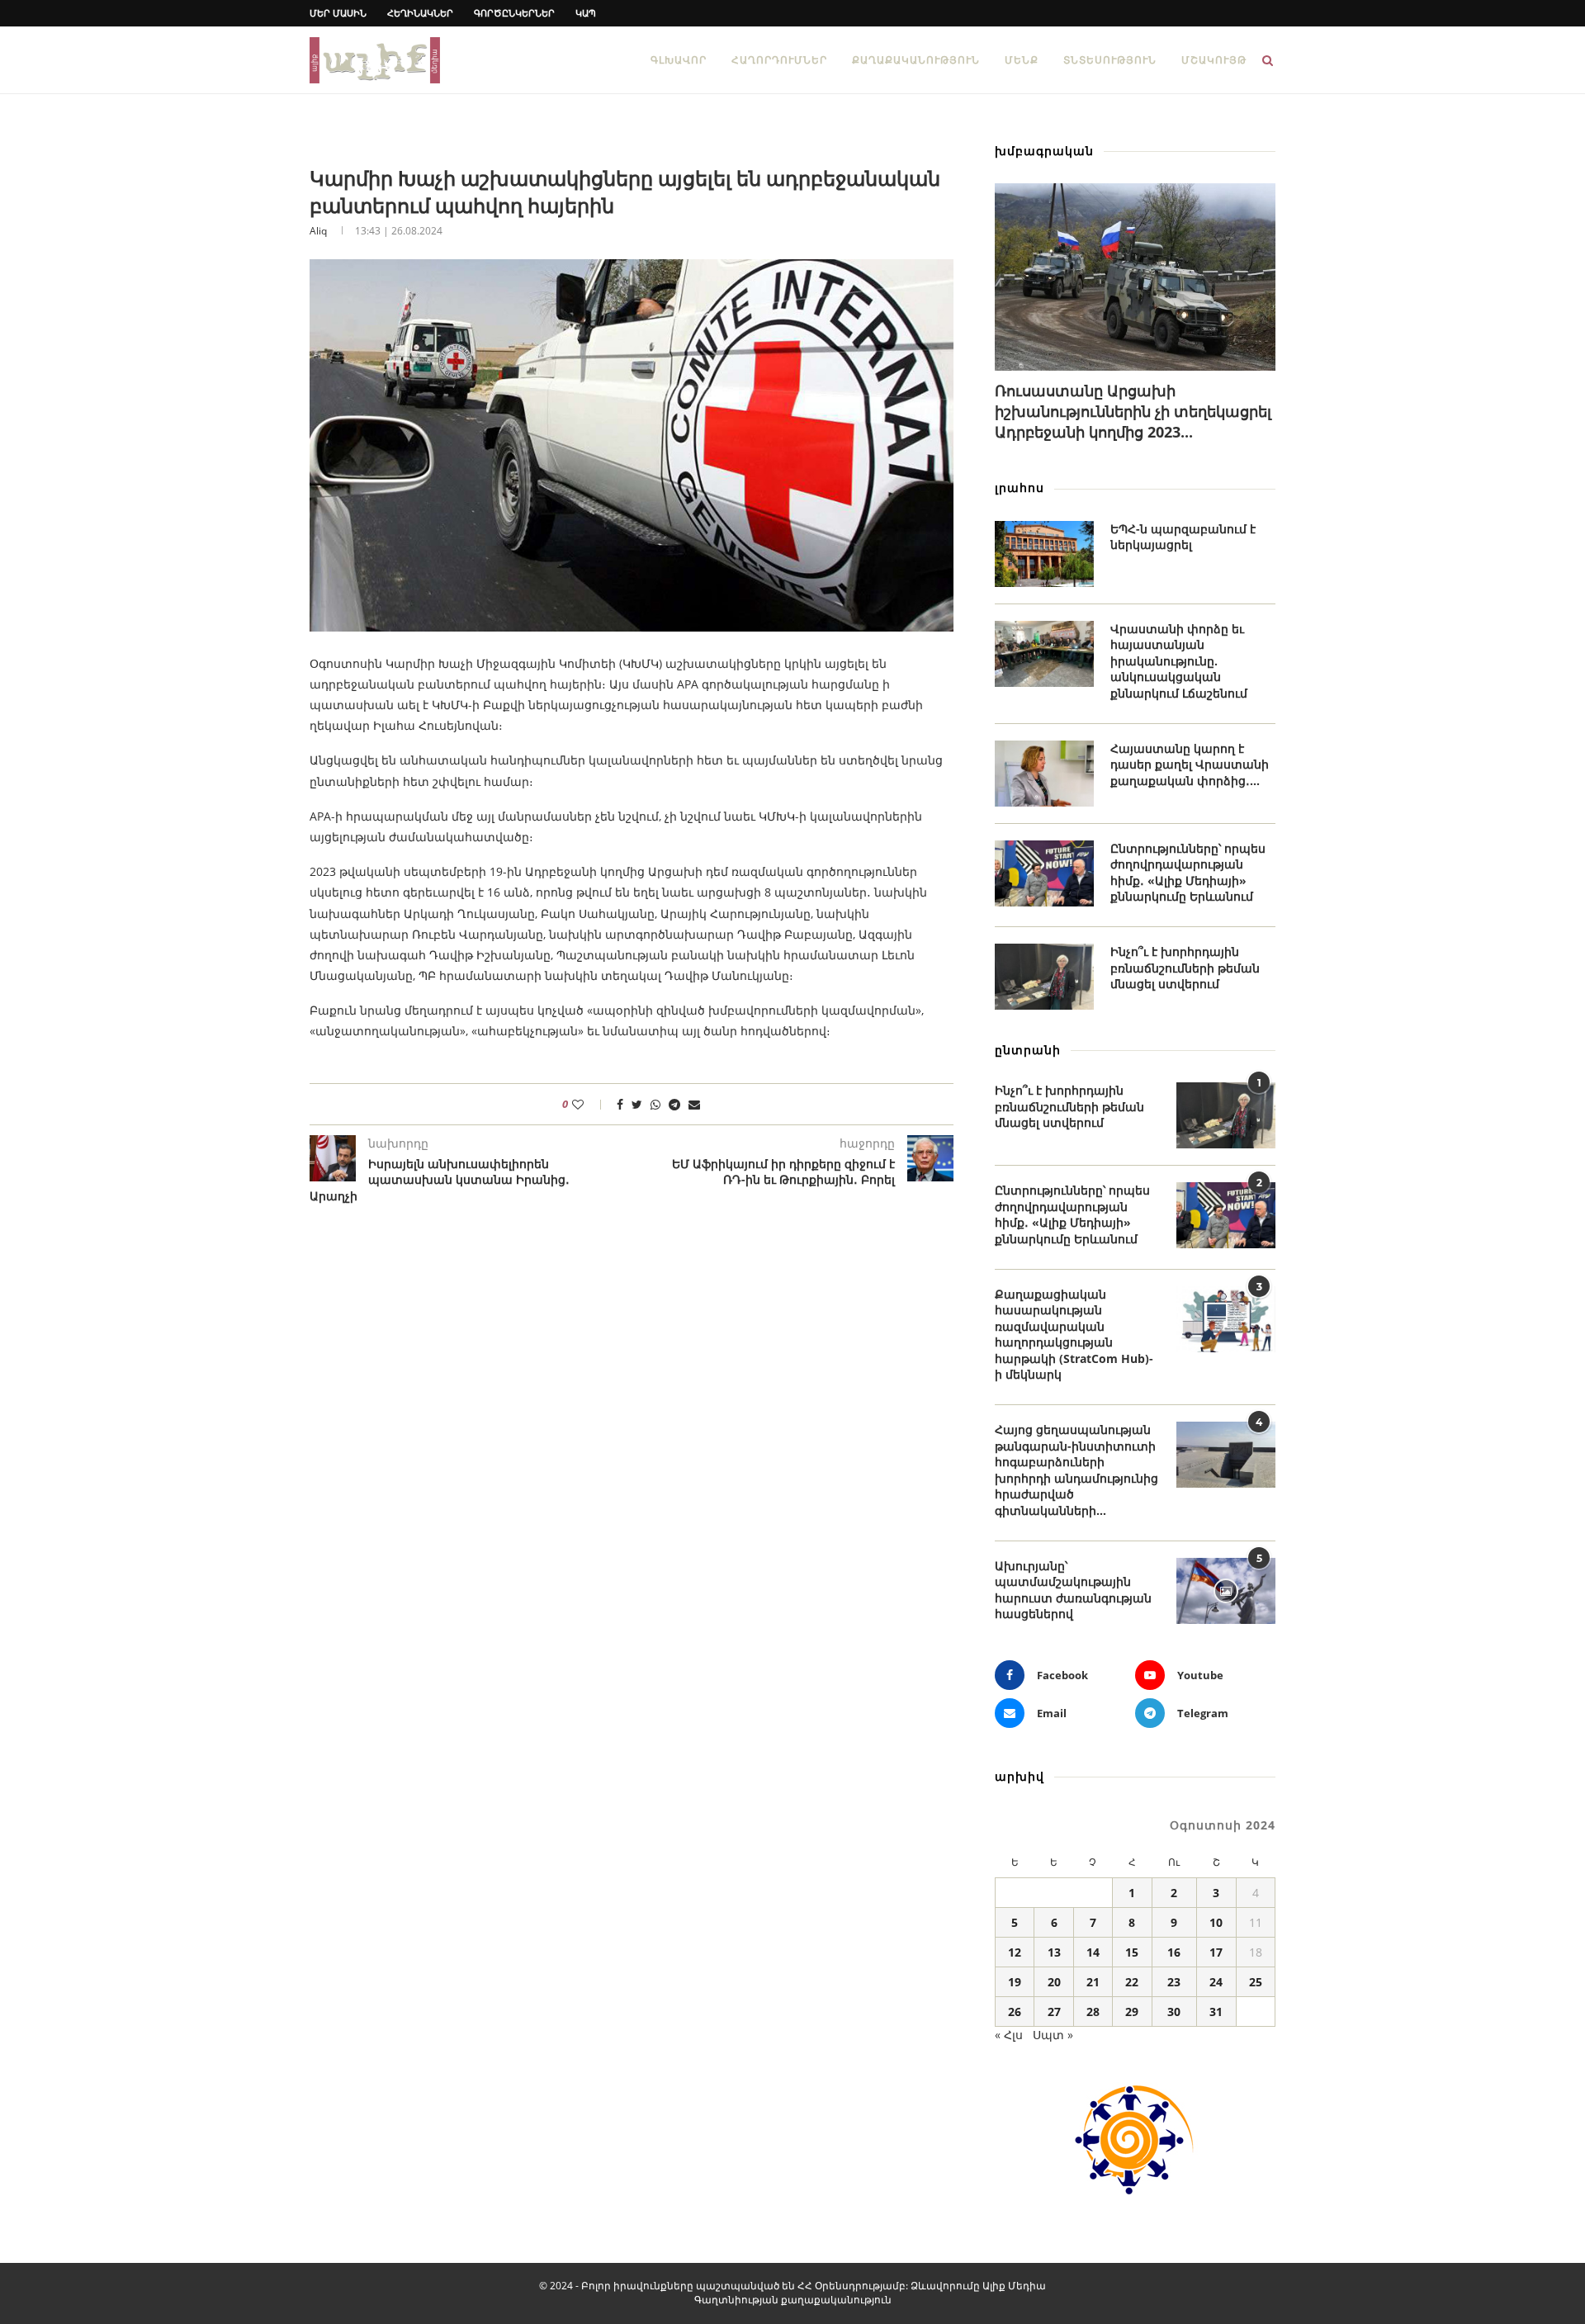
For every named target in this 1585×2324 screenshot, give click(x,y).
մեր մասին (338, 13)
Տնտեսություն (1110, 60)
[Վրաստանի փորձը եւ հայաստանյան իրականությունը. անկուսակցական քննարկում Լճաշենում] (1044, 654)
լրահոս (1020, 488)
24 (1216, 1982)
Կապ (586, 13)
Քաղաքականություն (916, 60)
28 (1093, 2012)
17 (1216, 1952)
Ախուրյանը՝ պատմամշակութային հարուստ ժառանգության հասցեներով (1073, 1590)
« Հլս (1009, 2035)
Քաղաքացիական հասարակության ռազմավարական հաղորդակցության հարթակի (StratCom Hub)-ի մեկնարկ (1074, 1335)
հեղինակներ (420, 13)
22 (1132, 1982)
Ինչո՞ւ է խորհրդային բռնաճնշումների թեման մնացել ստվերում (1185, 968)
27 (1054, 2012)
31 (1216, 2012)
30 (1174, 2012)
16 (1174, 1952)
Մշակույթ (1214, 60)
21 (1093, 1982)
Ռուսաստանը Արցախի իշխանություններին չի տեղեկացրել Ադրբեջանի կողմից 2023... (1133, 411)
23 (1174, 1982)
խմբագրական (1044, 151)
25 (1256, 1982)
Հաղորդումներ (779, 60)
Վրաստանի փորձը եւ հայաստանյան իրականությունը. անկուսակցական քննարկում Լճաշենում (1179, 661)
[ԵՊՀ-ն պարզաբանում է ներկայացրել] (1044, 554)
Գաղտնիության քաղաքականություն (793, 2300)
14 (1093, 1952)
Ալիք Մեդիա (1014, 2286)
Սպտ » (1053, 2035)
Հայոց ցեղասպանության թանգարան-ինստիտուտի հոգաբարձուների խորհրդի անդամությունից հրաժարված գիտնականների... (1076, 1470)
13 (1054, 1952)
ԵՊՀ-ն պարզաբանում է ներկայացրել (1183, 537)
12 (1015, 1952)
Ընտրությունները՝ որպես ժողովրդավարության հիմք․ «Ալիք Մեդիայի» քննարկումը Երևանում (1188, 873)
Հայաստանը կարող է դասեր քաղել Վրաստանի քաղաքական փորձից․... (1190, 764)
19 (1015, 1982)
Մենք (1022, 60)
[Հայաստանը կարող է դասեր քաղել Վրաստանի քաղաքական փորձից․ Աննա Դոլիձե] (1044, 774)
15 (1132, 1952)
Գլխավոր (679, 60)
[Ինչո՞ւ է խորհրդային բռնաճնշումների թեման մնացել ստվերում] (1044, 977)
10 (1216, 1922)
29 (1132, 2012)
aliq (318, 231)
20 (1054, 1982)
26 (1015, 2012)
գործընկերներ (514, 13)
